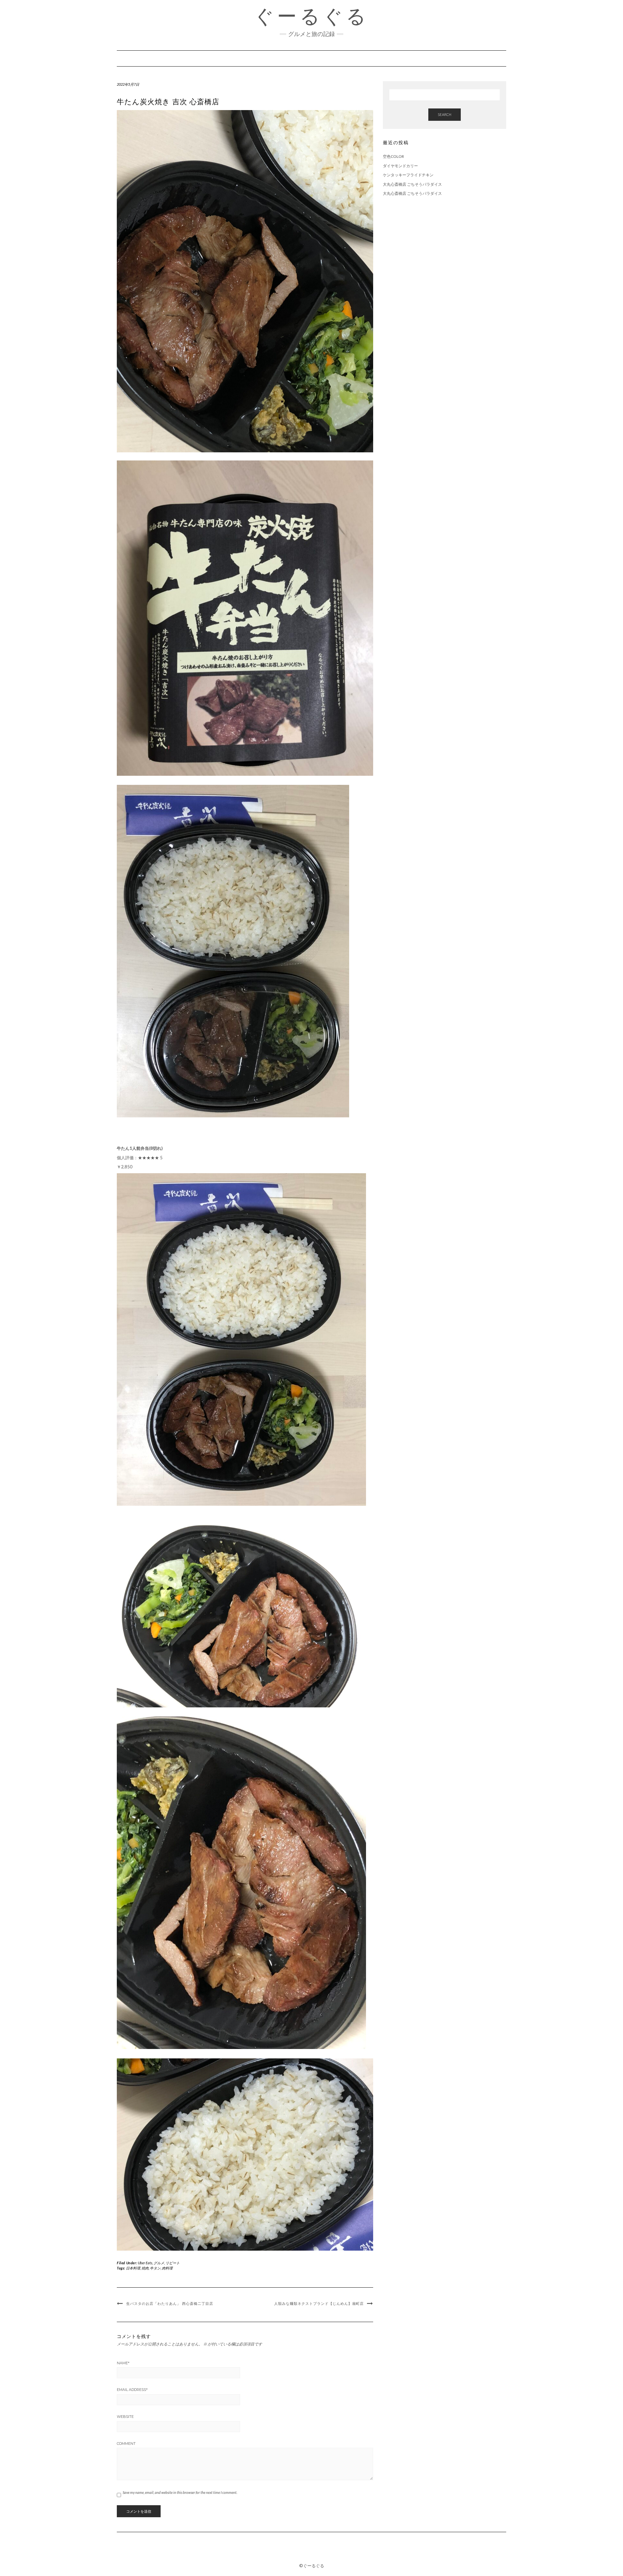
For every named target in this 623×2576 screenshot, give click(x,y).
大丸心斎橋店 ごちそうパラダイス (412, 184)
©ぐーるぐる (312, 2566)
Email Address (132, 2390)
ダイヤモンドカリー (400, 166)
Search (445, 114)
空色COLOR (393, 156)
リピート (173, 2263)
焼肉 (145, 2268)
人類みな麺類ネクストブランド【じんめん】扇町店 (319, 2304)
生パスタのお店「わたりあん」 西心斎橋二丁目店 (170, 2304)
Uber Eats (145, 2263)
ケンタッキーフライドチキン (408, 175)
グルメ (159, 2263)
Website (125, 2417)
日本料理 (133, 2268)
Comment (126, 2444)
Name (123, 2363)
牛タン (155, 2268)
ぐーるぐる (311, 16)
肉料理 (167, 2268)
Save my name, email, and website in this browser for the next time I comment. (180, 2492)
